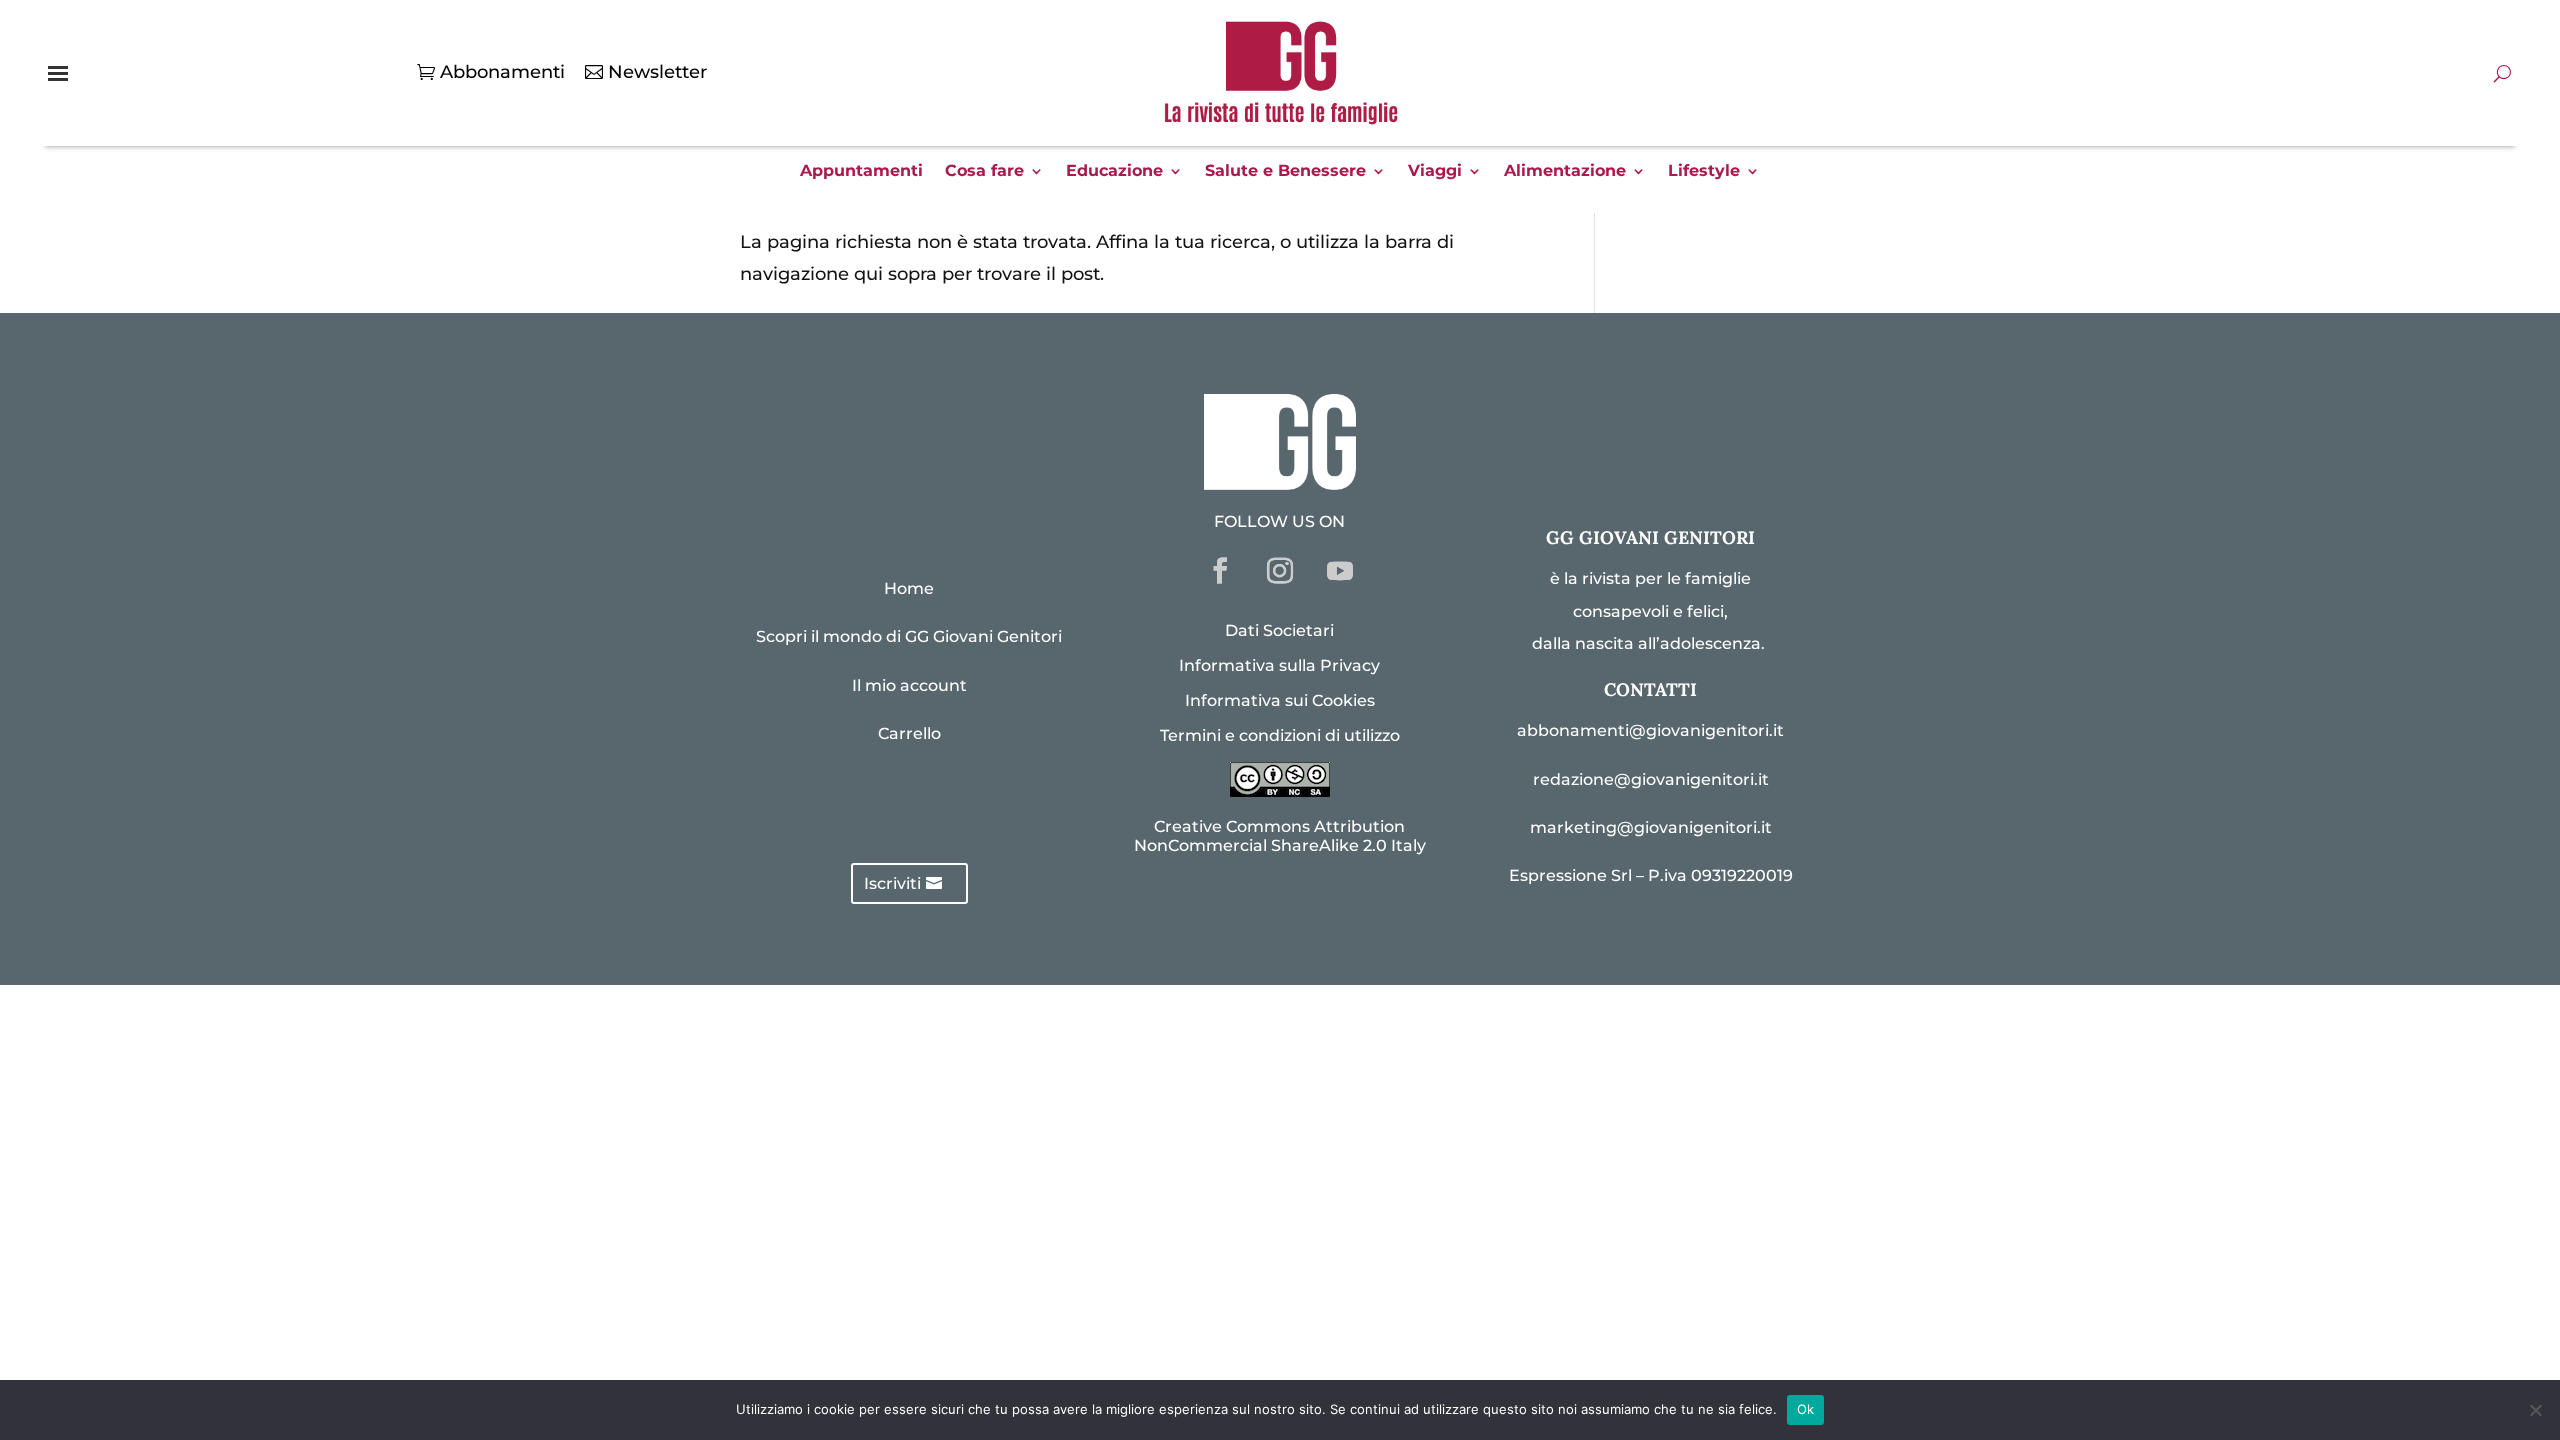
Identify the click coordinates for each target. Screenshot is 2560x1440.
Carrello (909, 733)
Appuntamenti (861, 172)
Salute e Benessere (1285, 172)
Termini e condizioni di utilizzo (1280, 735)
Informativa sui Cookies (1280, 700)
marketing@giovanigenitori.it (1651, 827)
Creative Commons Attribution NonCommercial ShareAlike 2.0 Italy (1280, 836)
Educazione (1114, 172)
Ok (1806, 1409)
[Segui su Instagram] (1280, 571)
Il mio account (909, 685)
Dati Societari (1279, 630)
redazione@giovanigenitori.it (1651, 779)
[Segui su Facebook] (1220, 571)
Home (909, 588)
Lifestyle (1704, 172)
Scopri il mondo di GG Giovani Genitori (909, 636)
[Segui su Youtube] (1340, 571)
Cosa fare (984, 172)
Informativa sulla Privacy (1279, 665)
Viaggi (1435, 172)
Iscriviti (892, 883)
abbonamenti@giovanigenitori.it (1650, 730)
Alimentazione (1565, 172)
